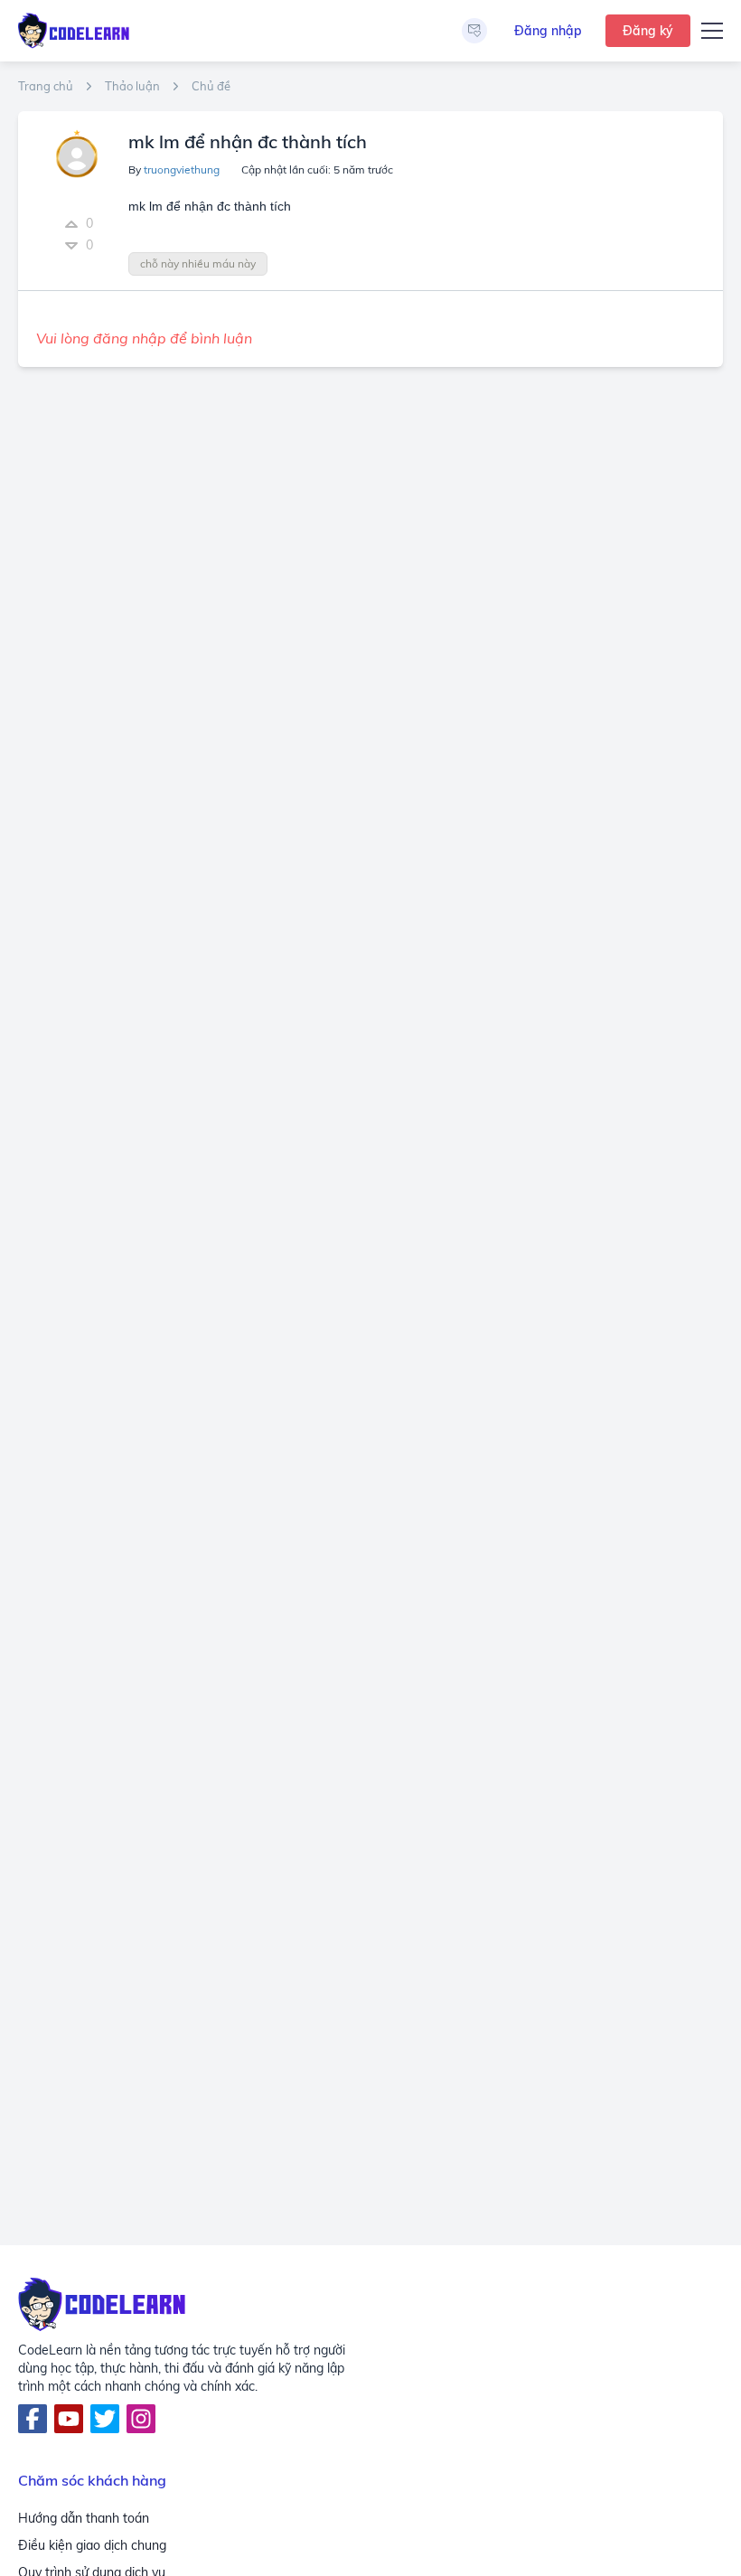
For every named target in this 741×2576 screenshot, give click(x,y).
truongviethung (182, 169)
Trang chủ (46, 86)
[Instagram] (141, 2419)
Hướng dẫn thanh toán (84, 2518)
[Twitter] (105, 2419)
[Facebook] (33, 2419)
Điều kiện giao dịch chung (92, 2545)
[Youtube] (69, 2419)
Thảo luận (132, 86)
